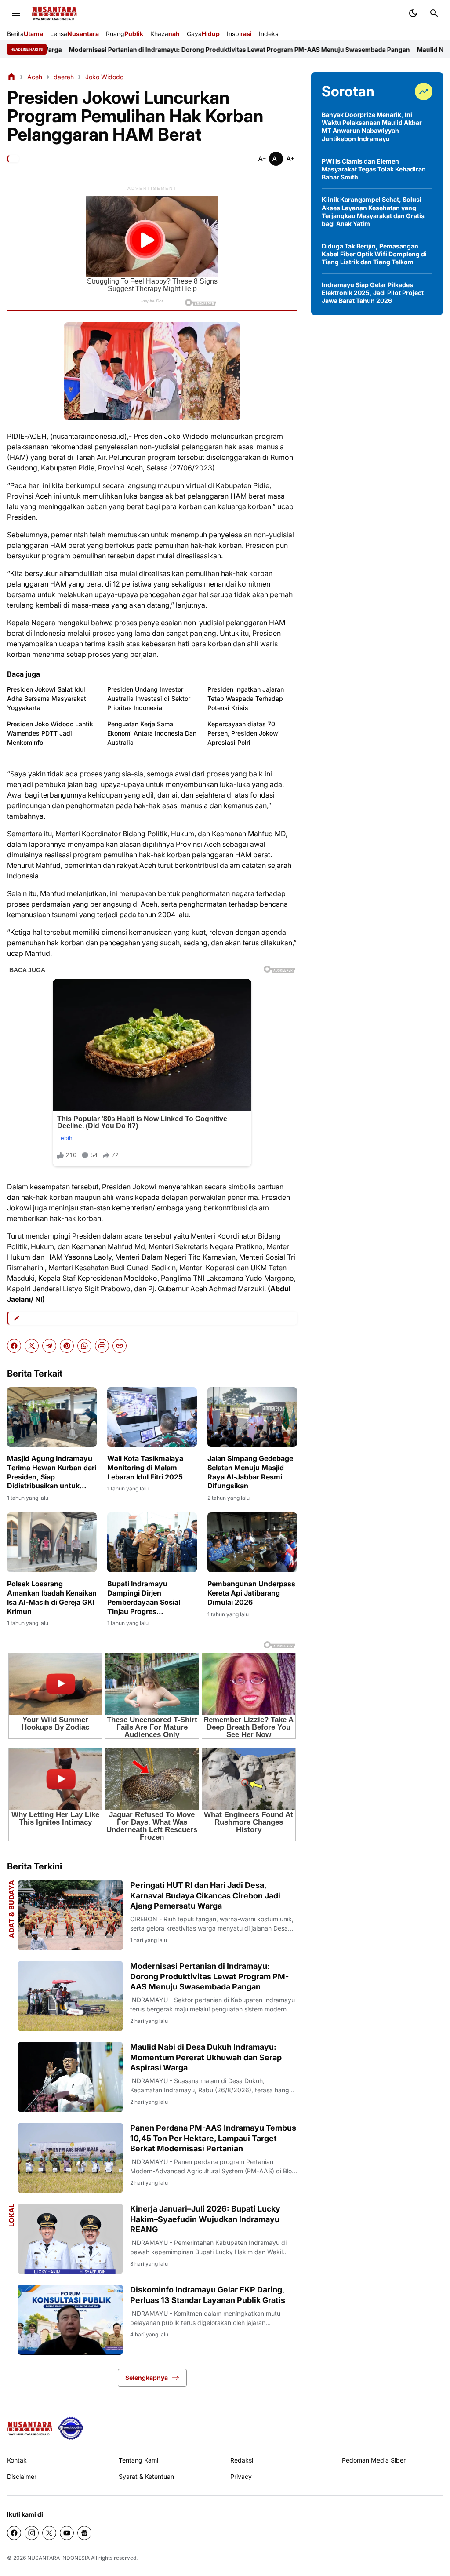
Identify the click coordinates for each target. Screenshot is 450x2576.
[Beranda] (11, 77)
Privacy (241, 2476)
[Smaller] (262, 159)
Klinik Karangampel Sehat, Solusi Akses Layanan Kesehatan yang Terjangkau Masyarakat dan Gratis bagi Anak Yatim (373, 211)
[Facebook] (14, 1346)
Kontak (17, 2460)
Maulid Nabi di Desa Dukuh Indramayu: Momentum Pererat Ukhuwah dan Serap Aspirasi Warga (206, 2057)
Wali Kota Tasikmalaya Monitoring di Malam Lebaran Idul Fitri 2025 (145, 1468)
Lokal (11, 2215)
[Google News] (84, 2533)
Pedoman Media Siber (374, 2460)
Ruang (125, 34)
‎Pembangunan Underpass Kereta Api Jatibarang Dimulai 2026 (251, 1593)
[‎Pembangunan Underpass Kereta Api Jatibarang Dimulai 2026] (252, 1542)
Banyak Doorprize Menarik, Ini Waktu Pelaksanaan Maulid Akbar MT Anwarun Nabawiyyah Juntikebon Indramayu (372, 127)
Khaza (165, 34)
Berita (25, 34)
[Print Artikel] (102, 1346)
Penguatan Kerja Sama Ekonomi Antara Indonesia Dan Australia (152, 733)
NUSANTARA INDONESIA (58, 2558)
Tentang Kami (138, 2460)
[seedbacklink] (71, 2428)
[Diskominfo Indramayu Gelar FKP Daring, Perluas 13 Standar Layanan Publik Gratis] (70, 2320)
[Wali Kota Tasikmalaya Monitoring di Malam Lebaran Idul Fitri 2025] (152, 1417)
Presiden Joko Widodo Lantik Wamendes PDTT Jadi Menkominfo (50, 733)
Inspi (239, 34)
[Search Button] (434, 13)
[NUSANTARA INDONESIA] (54, 13)
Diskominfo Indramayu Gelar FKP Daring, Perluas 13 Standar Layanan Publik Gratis (208, 2295)
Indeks (269, 34)
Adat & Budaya (11, 1909)
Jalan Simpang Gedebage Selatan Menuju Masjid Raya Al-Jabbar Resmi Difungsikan (250, 1472)
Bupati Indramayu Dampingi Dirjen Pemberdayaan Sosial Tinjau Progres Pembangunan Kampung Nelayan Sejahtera (149, 1598)
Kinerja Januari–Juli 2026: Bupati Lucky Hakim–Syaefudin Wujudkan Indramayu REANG (205, 2219)
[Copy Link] (120, 1346)
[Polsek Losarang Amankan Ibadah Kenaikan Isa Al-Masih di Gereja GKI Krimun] (52, 1542)
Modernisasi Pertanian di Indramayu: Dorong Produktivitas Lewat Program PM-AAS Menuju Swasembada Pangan (209, 1976)
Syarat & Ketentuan (146, 2476)
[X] (32, 1346)
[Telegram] (49, 1346)
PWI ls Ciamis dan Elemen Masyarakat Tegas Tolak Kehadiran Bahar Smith (374, 169)
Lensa (74, 34)
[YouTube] (67, 2533)
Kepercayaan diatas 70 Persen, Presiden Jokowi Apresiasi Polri (244, 733)
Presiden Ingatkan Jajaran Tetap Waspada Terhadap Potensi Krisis (246, 698)
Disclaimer (22, 2476)
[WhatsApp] (84, 1346)
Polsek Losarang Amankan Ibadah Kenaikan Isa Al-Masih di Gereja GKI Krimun (52, 1597)
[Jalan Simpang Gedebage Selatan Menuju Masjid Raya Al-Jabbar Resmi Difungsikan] (252, 1417)
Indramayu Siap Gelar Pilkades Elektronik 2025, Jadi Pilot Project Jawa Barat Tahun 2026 (373, 293)
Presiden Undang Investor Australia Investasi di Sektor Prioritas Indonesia (149, 698)
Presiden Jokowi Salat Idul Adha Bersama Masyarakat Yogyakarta (47, 698)
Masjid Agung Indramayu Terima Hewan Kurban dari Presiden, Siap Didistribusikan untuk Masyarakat (52, 1472)
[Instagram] (32, 2533)
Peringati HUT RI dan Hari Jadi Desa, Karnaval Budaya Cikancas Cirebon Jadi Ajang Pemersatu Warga (205, 1895)
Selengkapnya (147, 2377)
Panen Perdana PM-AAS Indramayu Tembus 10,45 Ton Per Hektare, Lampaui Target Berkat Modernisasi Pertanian (213, 2138)
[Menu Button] (16, 13)
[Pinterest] (67, 1346)
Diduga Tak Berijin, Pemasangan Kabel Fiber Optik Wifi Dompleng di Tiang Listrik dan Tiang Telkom (374, 254)
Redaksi (242, 2460)
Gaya (203, 34)
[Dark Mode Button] (413, 13)
